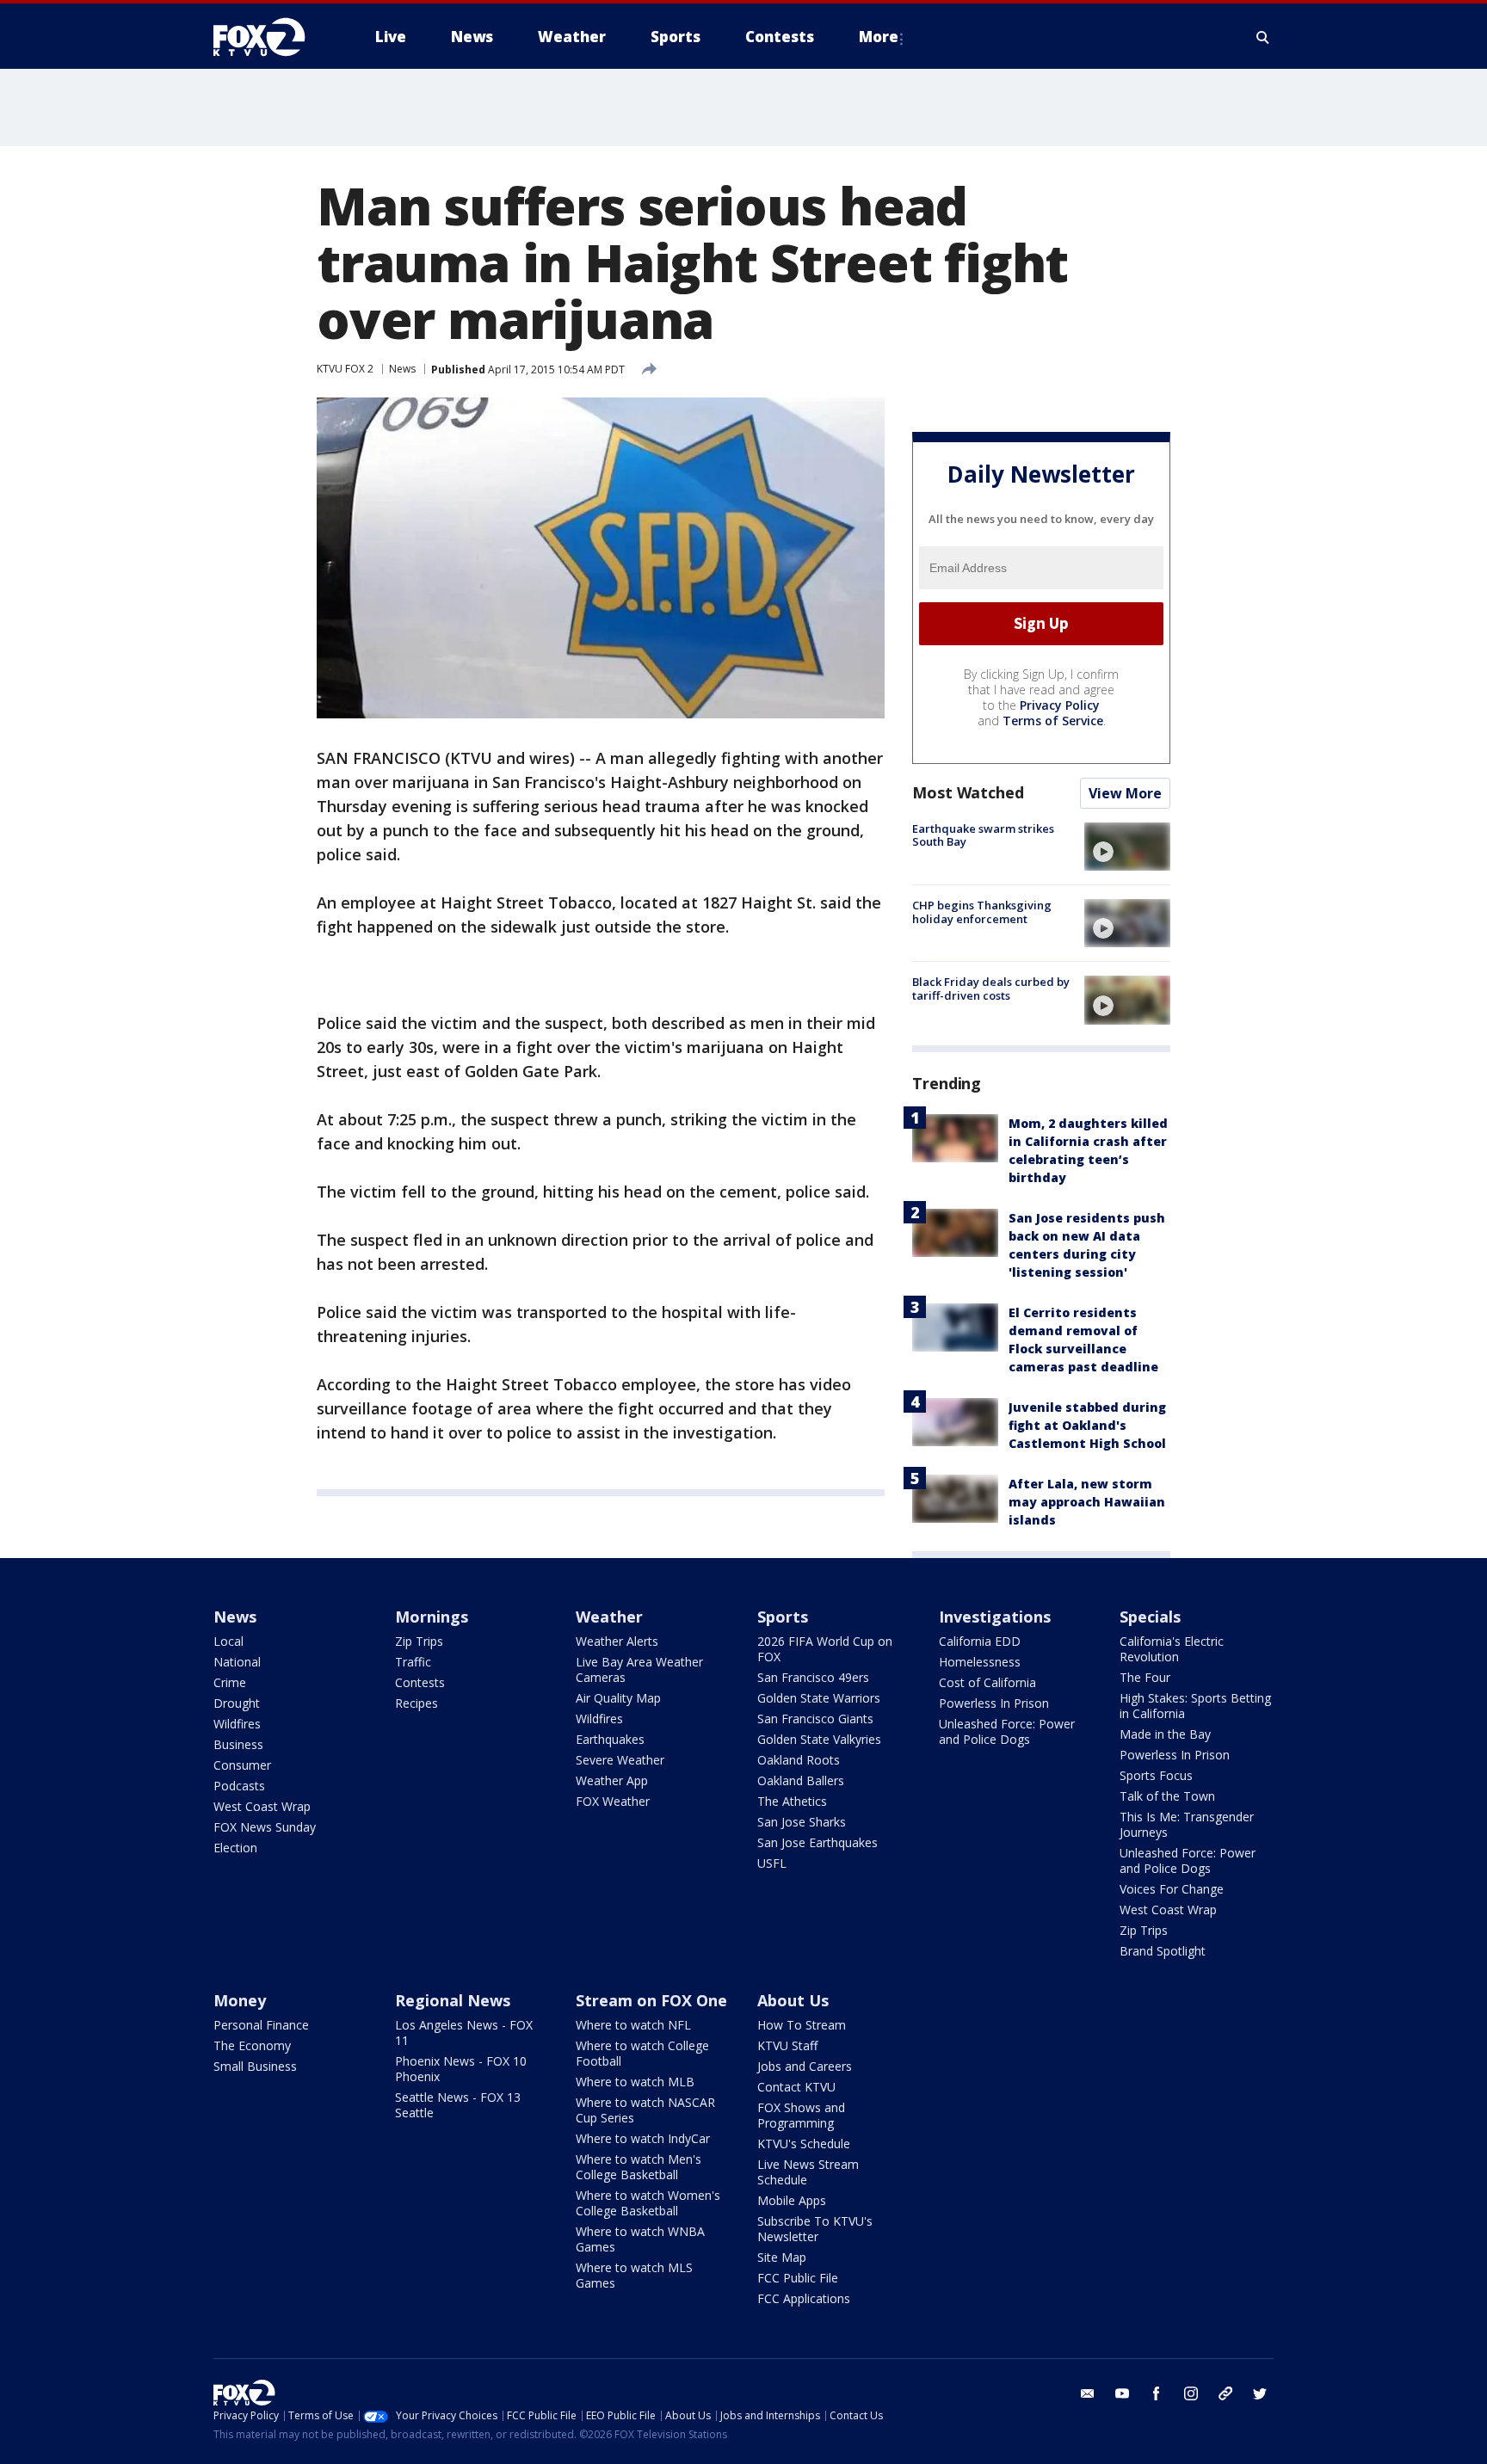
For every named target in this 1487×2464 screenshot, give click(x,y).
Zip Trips (419, 1641)
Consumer (242, 1765)
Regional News (453, 2000)
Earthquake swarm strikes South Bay (983, 835)
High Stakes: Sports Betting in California (1195, 1706)
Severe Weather (620, 1760)
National (237, 1662)
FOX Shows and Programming (801, 2115)
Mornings (432, 1617)
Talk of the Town (1167, 1796)
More (879, 37)
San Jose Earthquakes (818, 1842)
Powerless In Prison (994, 1703)
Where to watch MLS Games (634, 2275)
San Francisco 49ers (813, 1677)
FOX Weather (613, 1801)
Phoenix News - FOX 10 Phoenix (461, 2069)
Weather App (612, 1780)
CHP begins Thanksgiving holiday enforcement (982, 912)
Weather (609, 1617)
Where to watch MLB (635, 2082)
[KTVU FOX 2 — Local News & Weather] (270, 37)
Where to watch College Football (642, 2053)
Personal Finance (261, 2025)
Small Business (255, 2066)
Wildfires (237, 1724)
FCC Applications (804, 2298)
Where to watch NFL (633, 2025)
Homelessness (980, 1662)
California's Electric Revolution (1172, 1649)
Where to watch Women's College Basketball (648, 2203)
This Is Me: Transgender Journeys (1187, 1824)
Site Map (782, 2257)
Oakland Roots (799, 1760)
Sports (783, 1617)
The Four (1145, 1677)
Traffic (413, 1662)
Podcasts (239, 1786)
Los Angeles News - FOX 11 (464, 2033)
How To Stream (802, 2025)
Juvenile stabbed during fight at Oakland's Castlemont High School (1087, 1425)
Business (238, 1744)
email (1088, 2393)
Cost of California (987, 1682)
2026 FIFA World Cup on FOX (825, 1649)
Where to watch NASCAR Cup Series (645, 2110)
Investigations (995, 1617)
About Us (793, 2000)
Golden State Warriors (819, 1698)
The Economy (252, 2045)
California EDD (980, 1641)
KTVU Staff (787, 2045)
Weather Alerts (617, 1641)
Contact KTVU (796, 2087)
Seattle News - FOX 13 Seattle (458, 2105)
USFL (772, 1863)
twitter (1260, 2393)
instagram (1191, 2393)
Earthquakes (610, 1739)
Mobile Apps (792, 2200)
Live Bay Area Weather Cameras (639, 1669)
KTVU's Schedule (804, 2144)
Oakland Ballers (801, 1780)
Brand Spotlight (1163, 1951)
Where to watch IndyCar (643, 2138)
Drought (237, 1703)
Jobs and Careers (805, 2066)
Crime (230, 1682)
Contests (420, 1682)
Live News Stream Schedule (808, 2172)
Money (240, 2000)
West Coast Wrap (262, 1806)
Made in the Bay (1165, 1734)
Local (228, 1641)
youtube (1122, 2393)
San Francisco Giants (815, 1719)
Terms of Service (1053, 721)
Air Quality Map (618, 1698)
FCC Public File (798, 2278)
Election (235, 1848)
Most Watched (968, 792)
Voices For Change (1172, 1889)
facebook (1157, 2393)
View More (1125, 793)
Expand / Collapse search (1263, 37)
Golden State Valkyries (819, 1739)
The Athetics (792, 1801)
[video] (1127, 847)
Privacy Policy (1060, 705)
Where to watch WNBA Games (640, 2239)
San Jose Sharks (802, 1822)
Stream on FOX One (651, 2000)
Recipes (416, 1703)
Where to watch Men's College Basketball (639, 2167)
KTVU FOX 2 (345, 369)
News (402, 369)
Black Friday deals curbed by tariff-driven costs (991, 989)
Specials (1150, 1617)
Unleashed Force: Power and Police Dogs (1007, 1731)
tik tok (1225, 2393)
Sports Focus (1156, 1775)
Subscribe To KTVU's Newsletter (815, 2229)
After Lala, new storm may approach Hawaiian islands (1087, 1502)
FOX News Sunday (265, 1827)
